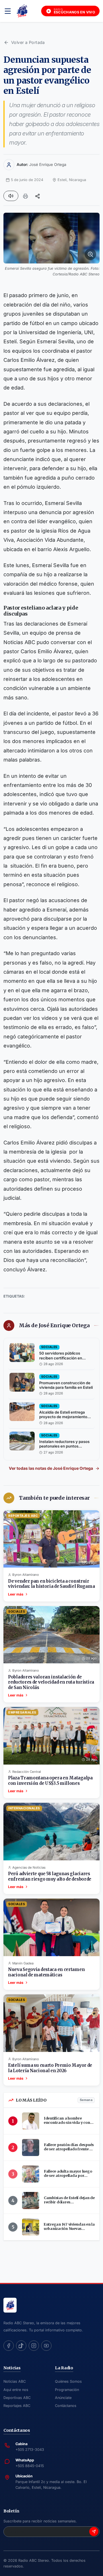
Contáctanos (66, 2406)
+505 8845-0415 (30, 2466)
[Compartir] (37, 196)
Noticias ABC (15, 2381)
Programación (67, 2390)
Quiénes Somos (68, 2381)
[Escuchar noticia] (11, 196)
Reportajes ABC (17, 2406)
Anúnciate (63, 2398)
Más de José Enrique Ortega (54, 1325)
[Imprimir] (25, 196)
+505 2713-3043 (30, 2450)
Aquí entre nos (16, 2390)
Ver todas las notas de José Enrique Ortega (51, 1468)
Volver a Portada (28, 42)
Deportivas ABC (17, 2398)
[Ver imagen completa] (51, 238)
